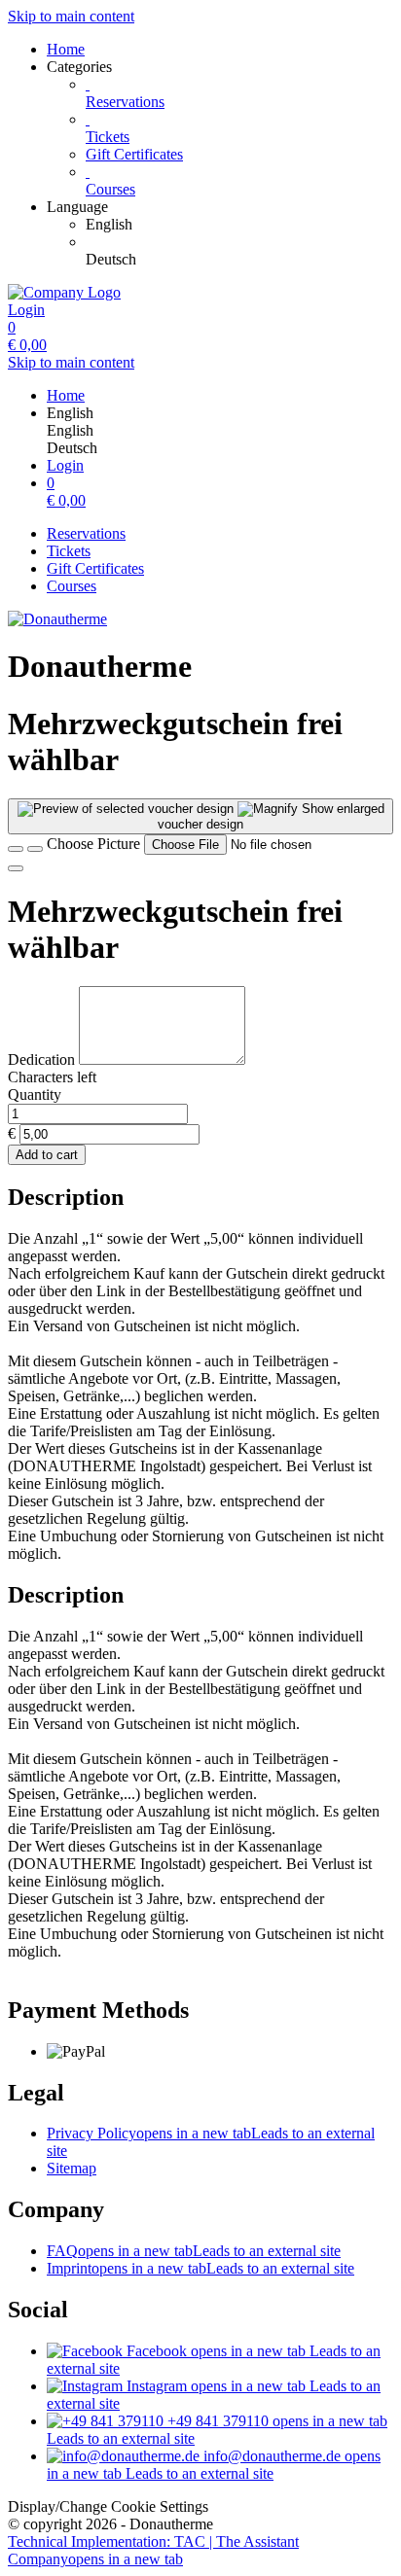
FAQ (194, 2251)
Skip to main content (71, 16)
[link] (239, 225)
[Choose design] (35, 849)
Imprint (200, 2268)
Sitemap (72, 2168)
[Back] (16, 849)
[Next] (16, 868)
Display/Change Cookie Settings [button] (108, 2506)
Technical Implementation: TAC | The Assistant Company (153, 2550)
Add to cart (47, 1155)
